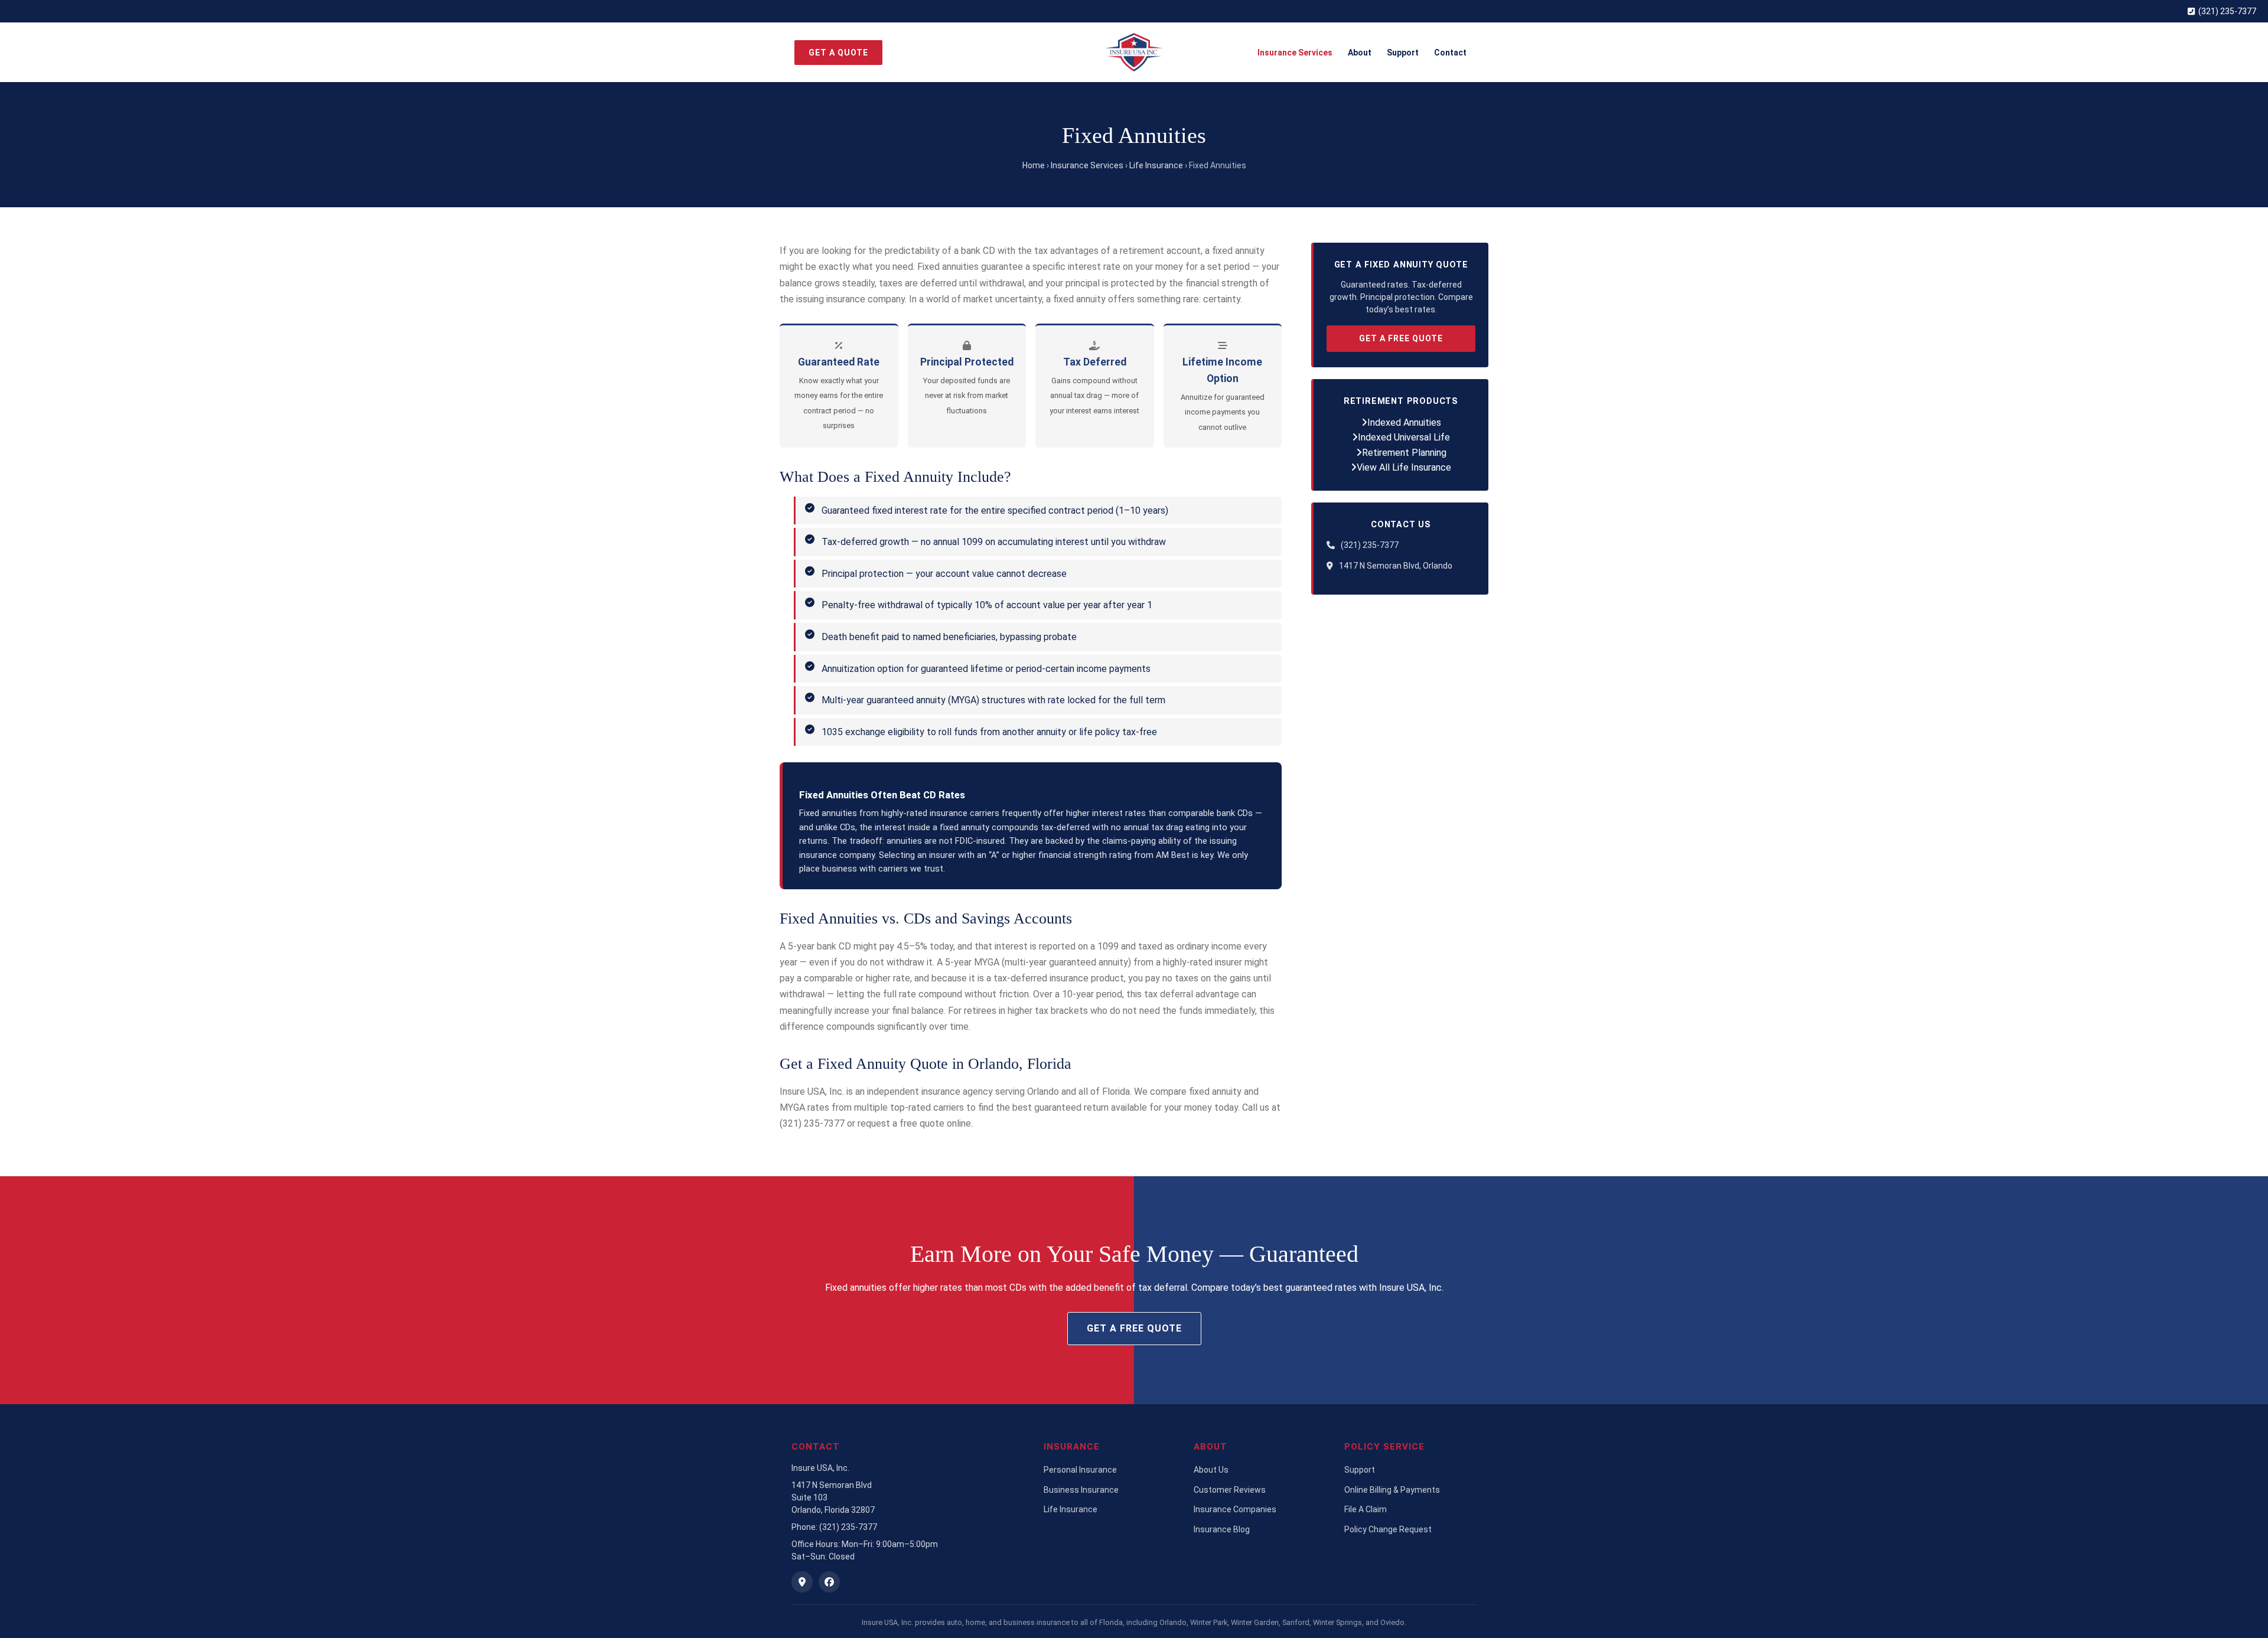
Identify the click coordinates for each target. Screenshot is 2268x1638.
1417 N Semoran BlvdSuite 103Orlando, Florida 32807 (833, 1497)
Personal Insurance (1080, 1470)
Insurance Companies (1235, 1509)
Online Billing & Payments (1392, 1490)
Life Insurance (1156, 165)
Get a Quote (838, 53)
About (1360, 53)
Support (1403, 53)
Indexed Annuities (1404, 422)
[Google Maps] (802, 1582)
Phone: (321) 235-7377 (834, 1527)
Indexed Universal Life (1404, 437)
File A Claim (1366, 1509)
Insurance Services (1295, 53)
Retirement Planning (1404, 453)
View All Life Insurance (1404, 467)
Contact (1450, 53)
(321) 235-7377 (2227, 11)
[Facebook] (829, 1582)
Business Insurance (1081, 1490)
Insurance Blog (1222, 1529)
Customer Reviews (1230, 1490)
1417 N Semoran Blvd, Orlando (1396, 566)
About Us (1211, 1470)
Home (1034, 165)
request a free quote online (914, 1123)
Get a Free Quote (1401, 338)
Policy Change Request (1388, 1529)
